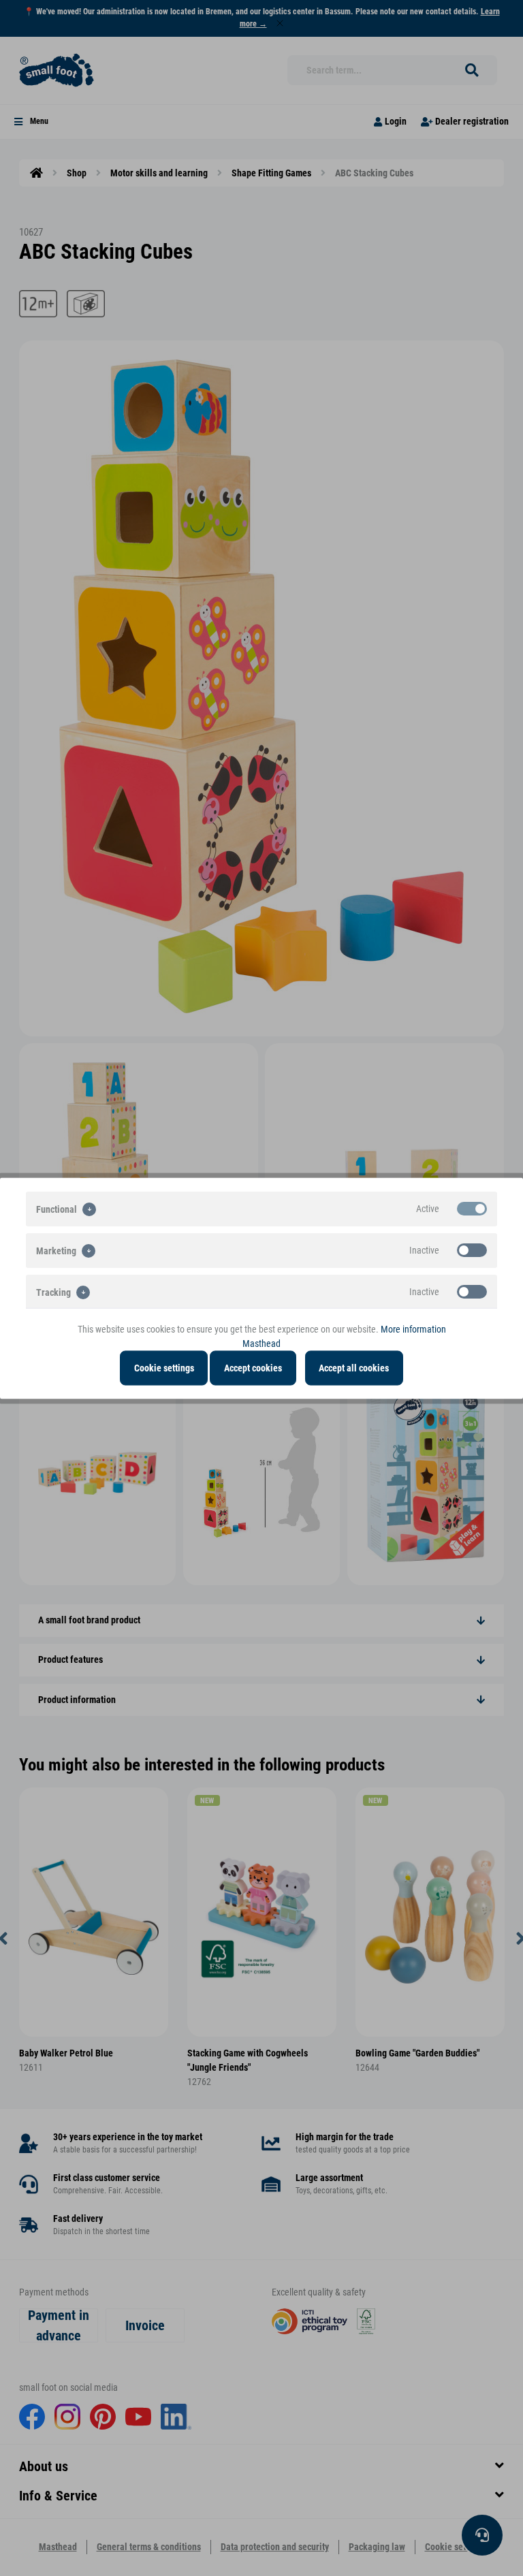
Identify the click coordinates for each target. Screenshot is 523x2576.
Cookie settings (164, 1367)
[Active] (472, 1208)
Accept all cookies (354, 1367)
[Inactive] (472, 1250)
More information (413, 1329)
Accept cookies (253, 1367)
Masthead (261, 1343)
